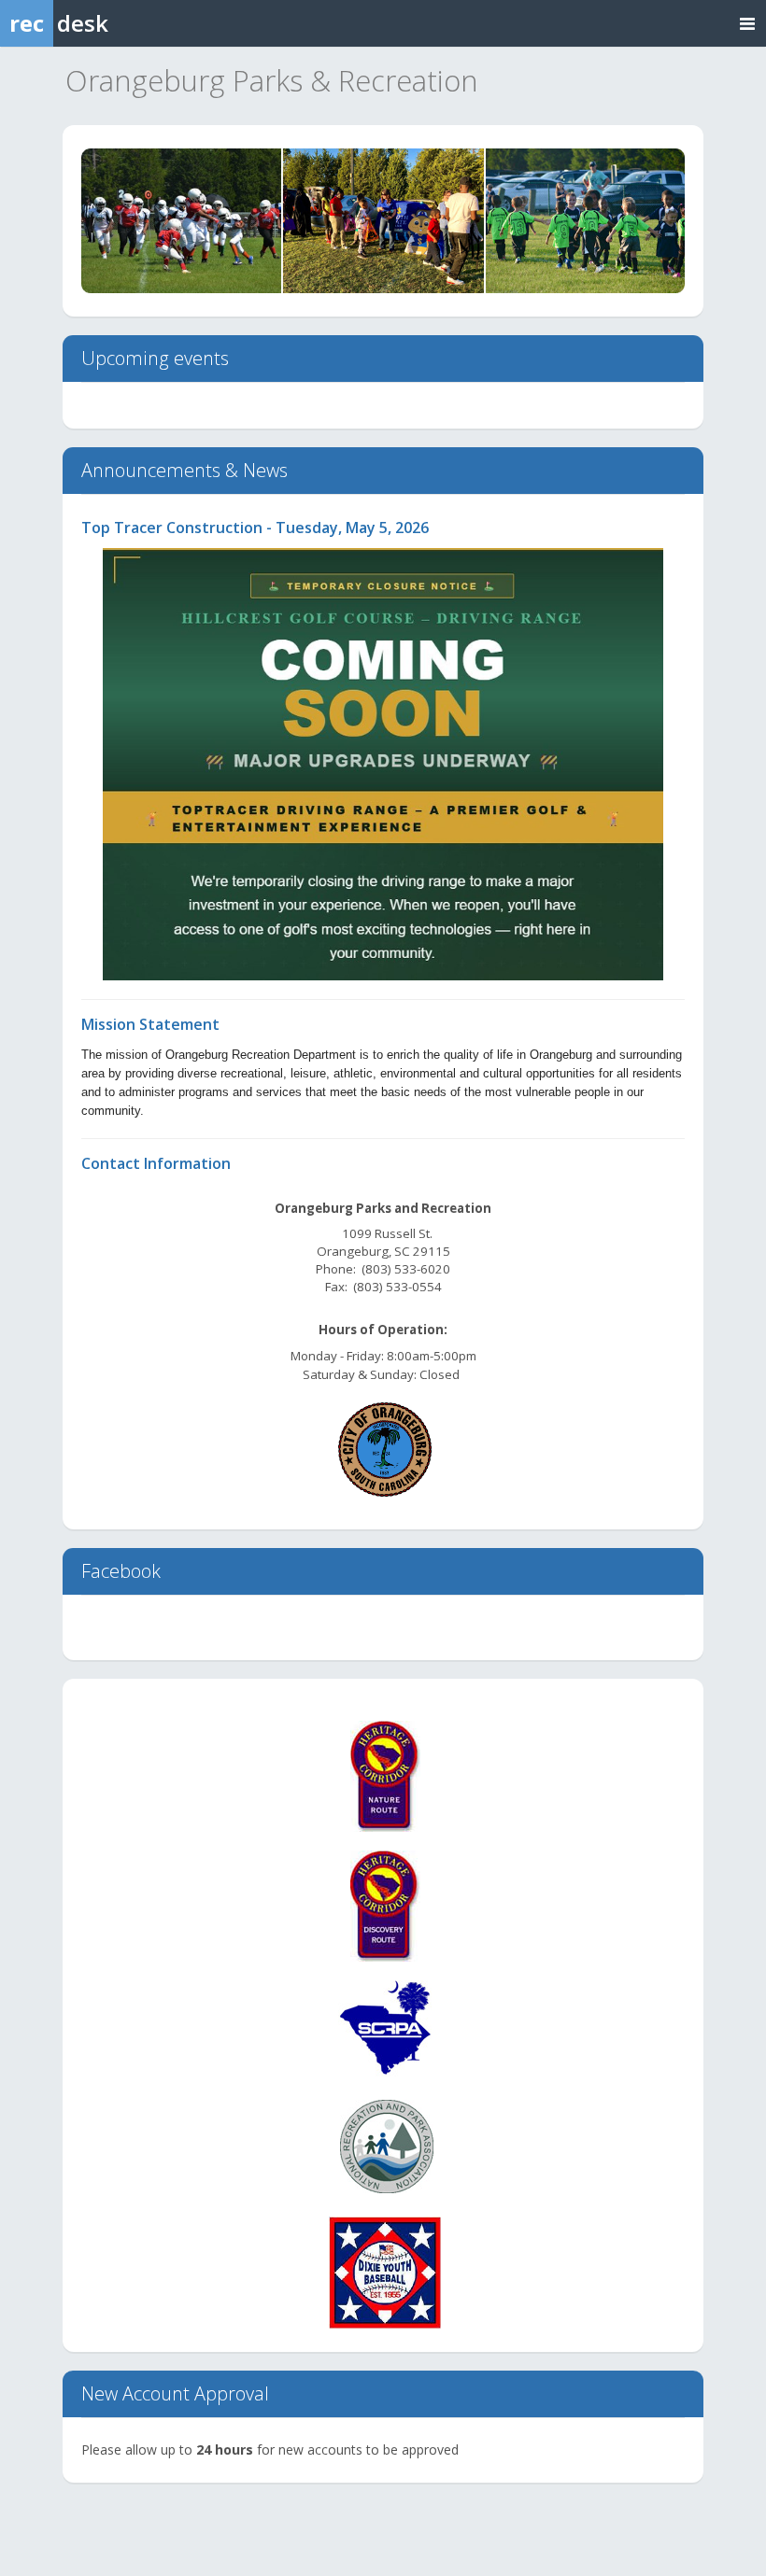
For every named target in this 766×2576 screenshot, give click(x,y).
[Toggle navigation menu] (747, 23)
